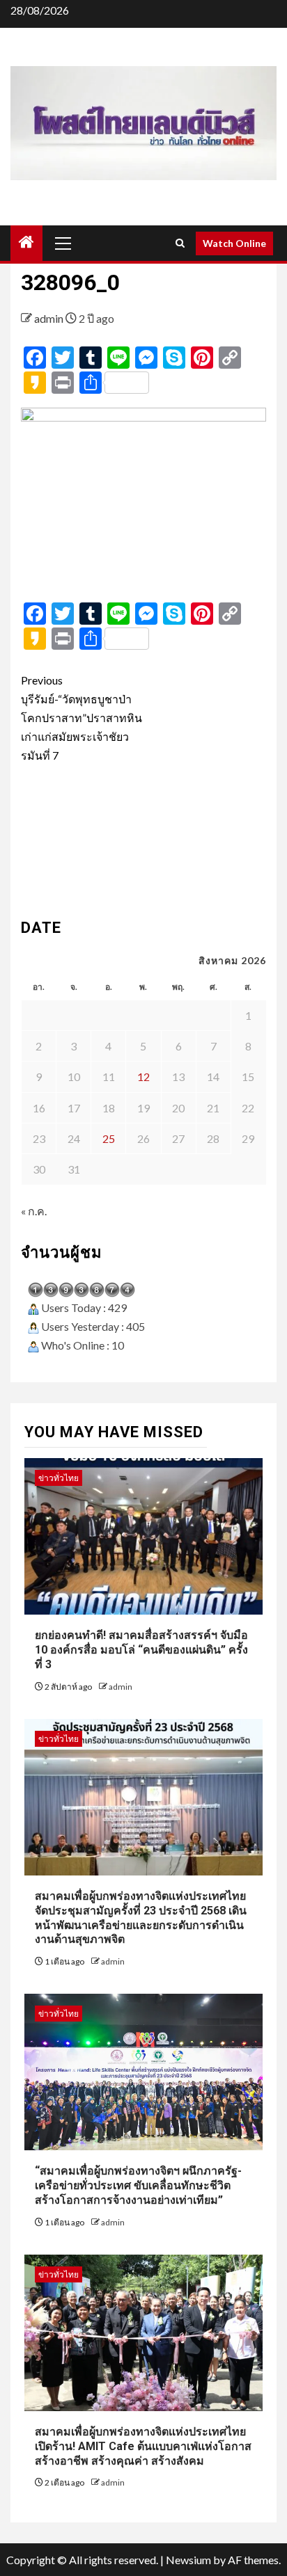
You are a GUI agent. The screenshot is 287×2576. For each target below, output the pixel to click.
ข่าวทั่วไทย (59, 1478)
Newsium (188, 2560)
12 (143, 1077)
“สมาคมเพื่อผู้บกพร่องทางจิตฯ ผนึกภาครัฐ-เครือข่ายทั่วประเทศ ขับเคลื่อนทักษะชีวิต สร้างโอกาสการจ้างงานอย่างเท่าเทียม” (138, 2185)
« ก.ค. (34, 1211)
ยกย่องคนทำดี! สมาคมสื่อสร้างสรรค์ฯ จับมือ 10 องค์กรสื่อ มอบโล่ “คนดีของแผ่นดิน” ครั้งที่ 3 (141, 1650)
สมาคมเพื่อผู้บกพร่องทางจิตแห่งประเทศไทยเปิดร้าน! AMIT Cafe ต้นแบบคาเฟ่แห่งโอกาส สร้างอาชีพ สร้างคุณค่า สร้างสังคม (143, 2446)
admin (50, 318)
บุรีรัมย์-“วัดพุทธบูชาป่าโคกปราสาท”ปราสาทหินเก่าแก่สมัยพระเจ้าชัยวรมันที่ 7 (82, 718)
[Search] (180, 243)
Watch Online (234, 243)
